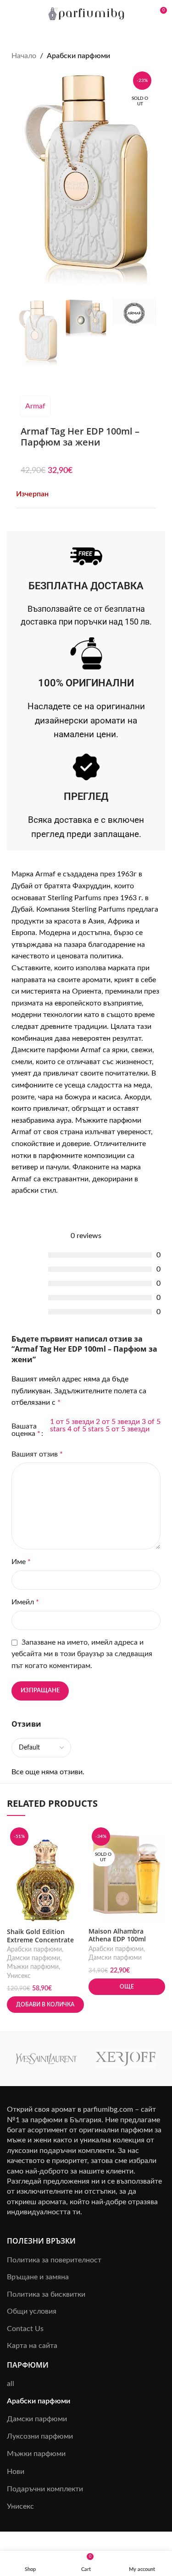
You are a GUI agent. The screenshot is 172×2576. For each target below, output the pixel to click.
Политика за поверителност (54, 2260)
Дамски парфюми (33, 1958)
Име (21, 1562)
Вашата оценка (26, 1430)
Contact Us (25, 2329)
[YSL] (46, 2059)
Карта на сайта (32, 2346)
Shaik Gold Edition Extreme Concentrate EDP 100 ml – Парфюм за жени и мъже (42, 1943)
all (11, 2384)
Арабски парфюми (78, 56)
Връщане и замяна (38, 2277)
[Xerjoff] (126, 2059)
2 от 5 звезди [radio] (118, 1422)
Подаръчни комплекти (45, 2489)
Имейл (25, 1602)
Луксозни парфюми (40, 2436)
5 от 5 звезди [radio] (128, 1429)
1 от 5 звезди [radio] (72, 1422)
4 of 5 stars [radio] (86, 1429)
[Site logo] (86, 13)
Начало (24, 56)
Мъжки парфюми (33, 1967)
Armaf (35, 406)
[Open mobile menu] (11, 14)
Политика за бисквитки (46, 2294)
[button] (45, 2005)
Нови (16, 2472)
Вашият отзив (37, 1454)
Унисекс (19, 1976)
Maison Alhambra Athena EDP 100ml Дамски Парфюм (117, 1939)
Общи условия (32, 2311)
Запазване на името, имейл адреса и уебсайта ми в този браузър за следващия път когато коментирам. (82, 1654)
